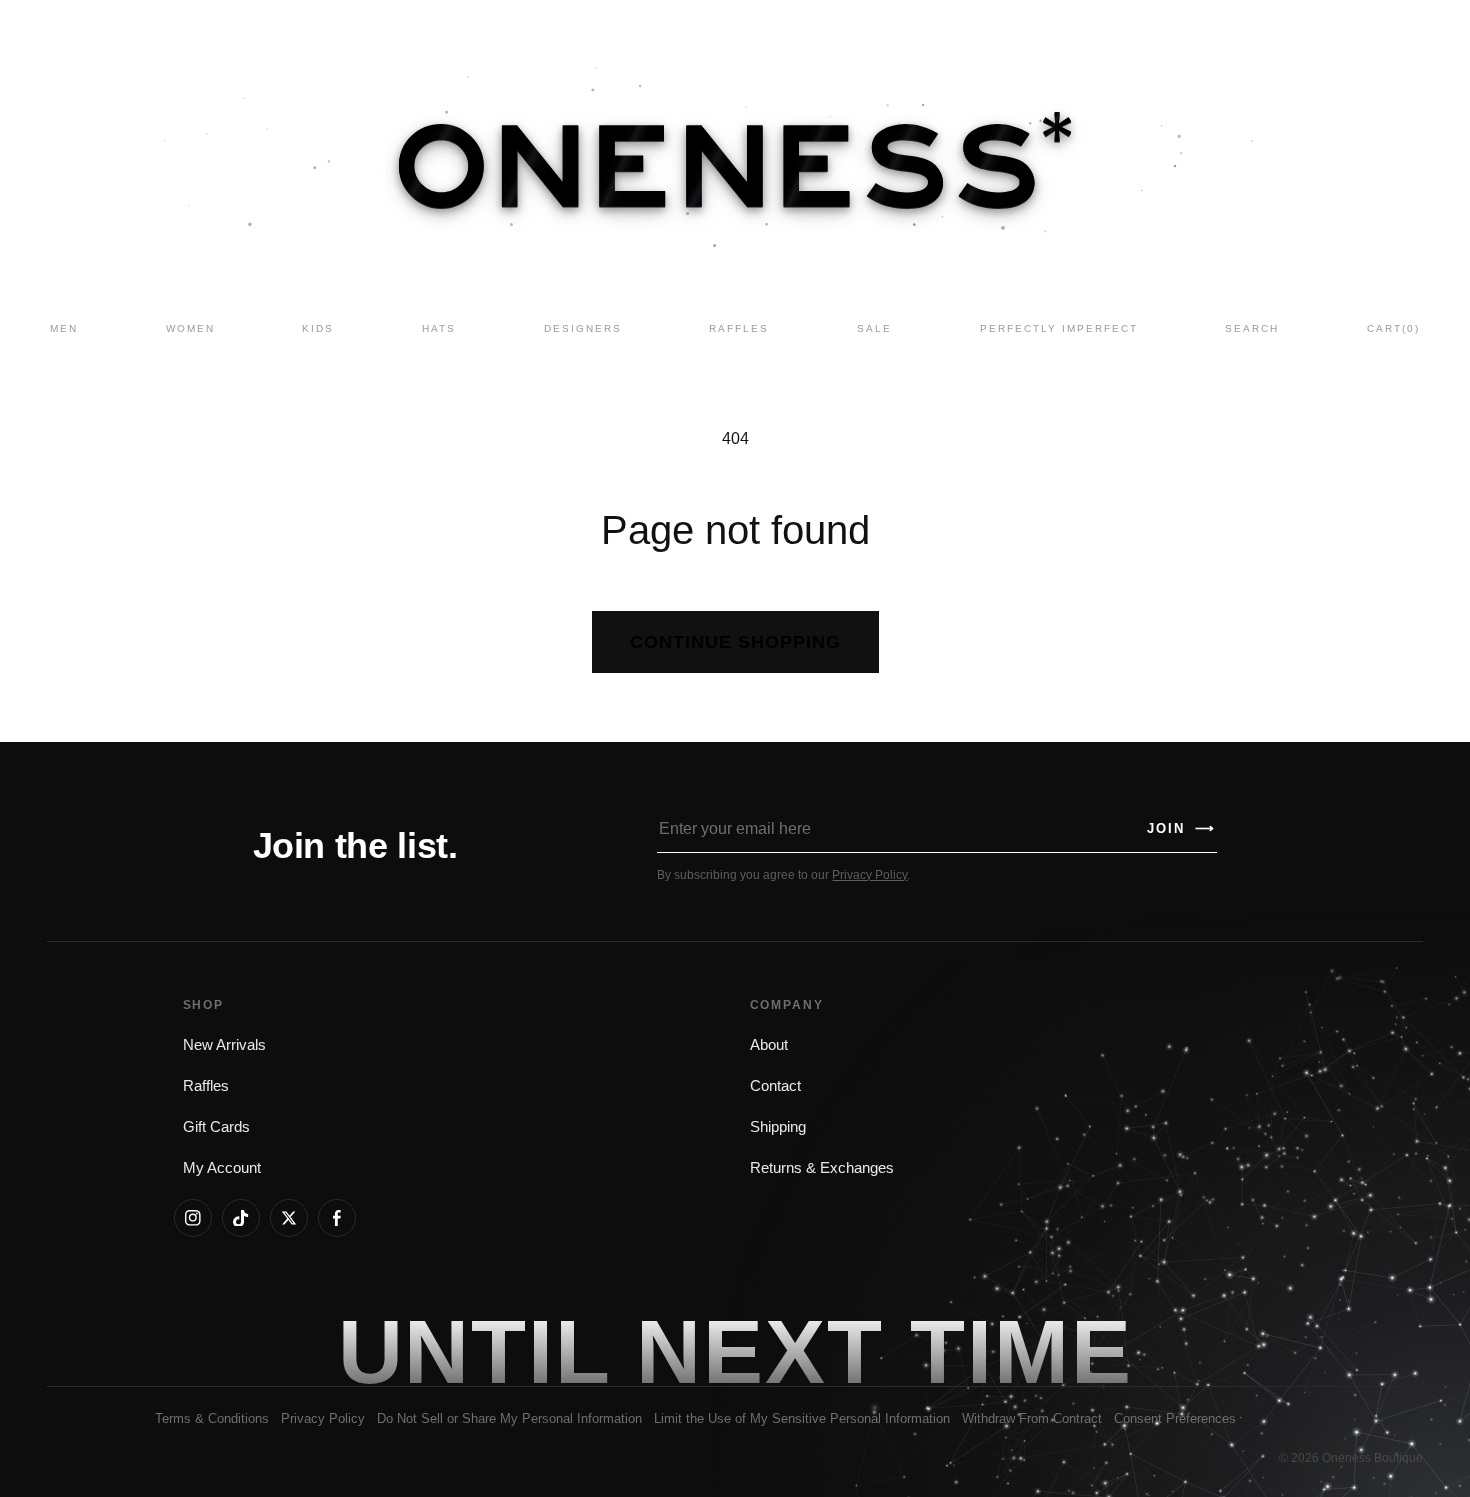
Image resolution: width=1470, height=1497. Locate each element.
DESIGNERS (583, 328)
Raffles (206, 1086)
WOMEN (190, 328)
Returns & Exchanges (822, 1168)
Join (1181, 828)
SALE (874, 328)
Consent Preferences (1175, 1418)
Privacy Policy (869, 875)
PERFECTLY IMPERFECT (1059, 328)
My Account (222, 1168)
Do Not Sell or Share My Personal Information (509, 1418)
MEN (64, 328)
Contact (775, 1086)
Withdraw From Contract (1032, 1418)
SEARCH (1252, 328)
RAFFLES (739, 328)
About (769, 1045)
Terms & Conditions (212, 1418)
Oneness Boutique (1372, 1458)
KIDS (318, 328)
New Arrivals (224, 1045)
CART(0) (1393, 328)
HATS (439, 328)
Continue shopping (735, 642)
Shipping (778, 1127)
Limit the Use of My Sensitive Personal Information (802, 1418)
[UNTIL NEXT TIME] (1021, 1351)
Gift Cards (216, 1127)
